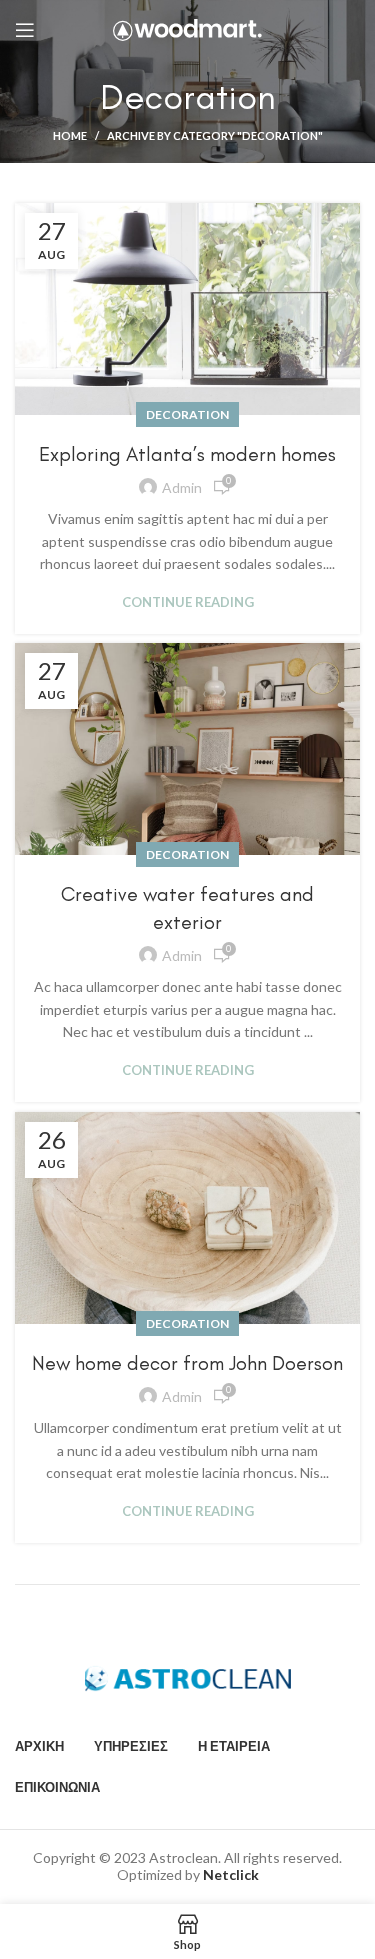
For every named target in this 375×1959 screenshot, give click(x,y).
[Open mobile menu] (25, 30)
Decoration (187, 414)
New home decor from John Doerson (187, 1363)
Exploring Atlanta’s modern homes (187, 454)
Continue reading (188, 602)
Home (70, 135)
